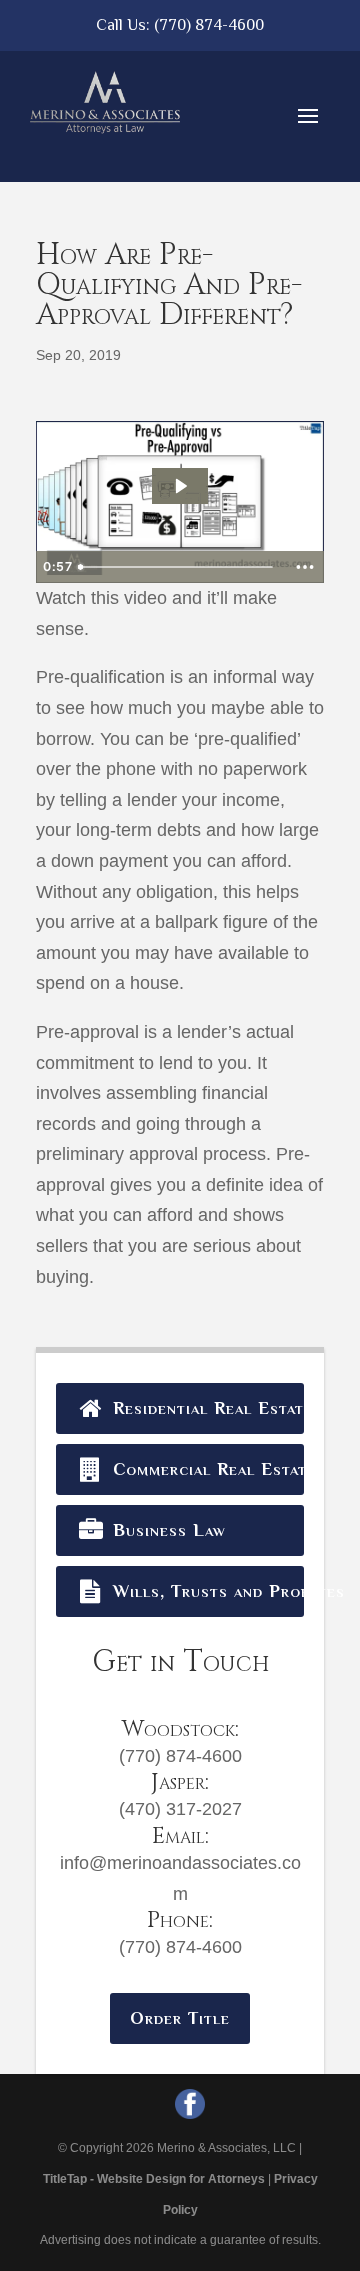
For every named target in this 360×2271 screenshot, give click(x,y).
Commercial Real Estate (205, 1469)
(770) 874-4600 (209, 25)
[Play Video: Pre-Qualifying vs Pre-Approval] (180, 486)
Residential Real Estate (205, 1408)
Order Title (180, 2018)
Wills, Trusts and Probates (205, 1591)
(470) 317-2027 (180, 1809)
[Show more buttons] (305, 567)
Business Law (166, 1530)
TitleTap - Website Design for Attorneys (154, 2179)
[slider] (178, 567)
